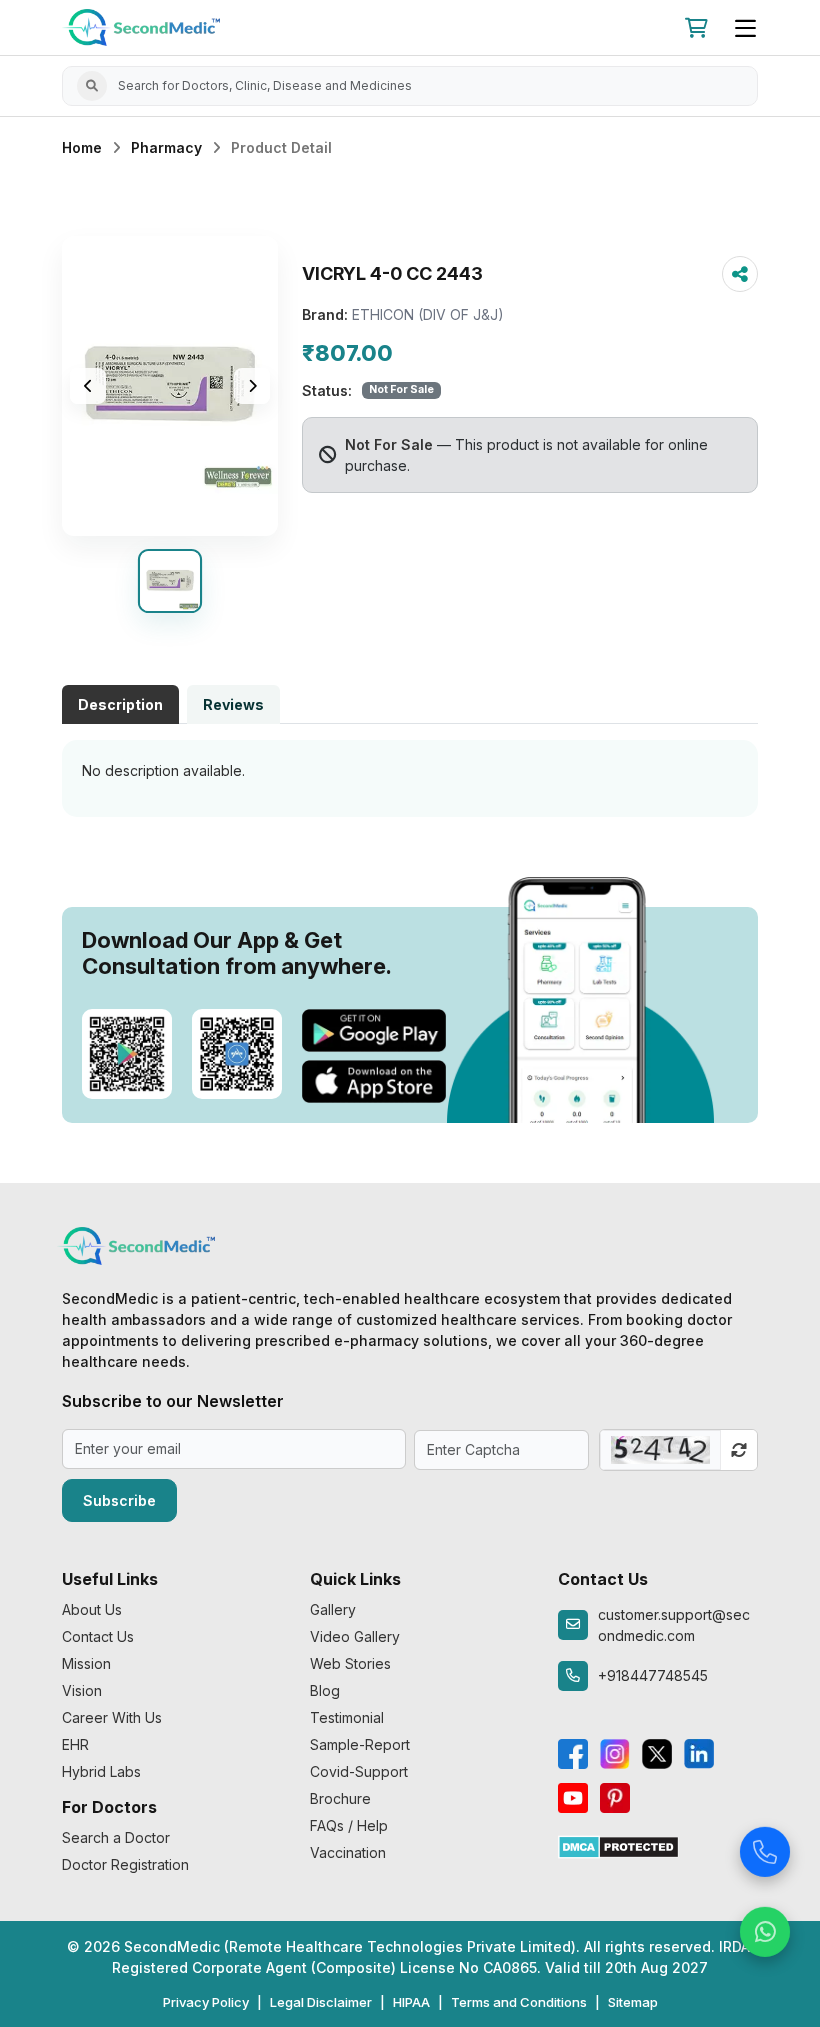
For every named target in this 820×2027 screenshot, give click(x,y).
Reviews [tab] (233, 704)
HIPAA (411, 2002)
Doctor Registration (125, 1864)
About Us (92, 1609)
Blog (325, 1690)
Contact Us (98, 1636)
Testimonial (347, 1717)
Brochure (340, 1798)
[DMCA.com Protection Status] (618, 1845)
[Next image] (252, 386)
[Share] (740, 274)
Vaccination (348, 1852)
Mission (86, 1663)
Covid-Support (359, 1771)
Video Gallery (355, 1636)
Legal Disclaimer (321, 2002)
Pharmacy (166, 147)
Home (82, 147)
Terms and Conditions (519, 2002)
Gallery (333, 1609)
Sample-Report (360, 1744)
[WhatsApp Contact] (765, 1928)
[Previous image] (88, 386)
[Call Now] (765, 1848)
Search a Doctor (116, 1837)
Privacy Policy (206, 2002)
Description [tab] (120, 704)
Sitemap (633, 2002)
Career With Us (112, 1717)
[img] (170, 386)
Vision (82, 1690)
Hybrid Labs (101, 1771)
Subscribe (119, 1500)
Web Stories (350, 1663)
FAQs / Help (349, 1825)
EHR (75, 1744)
